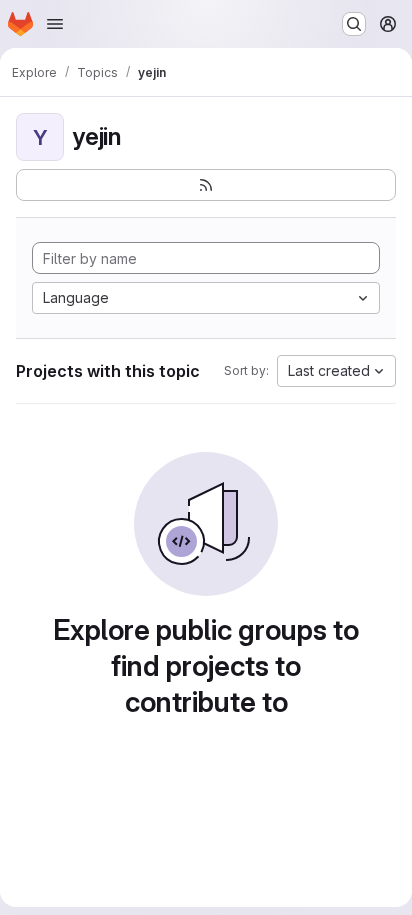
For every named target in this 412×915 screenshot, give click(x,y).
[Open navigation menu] (55, 24)
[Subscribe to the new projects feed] (206, 185)
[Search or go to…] (354, 24)
